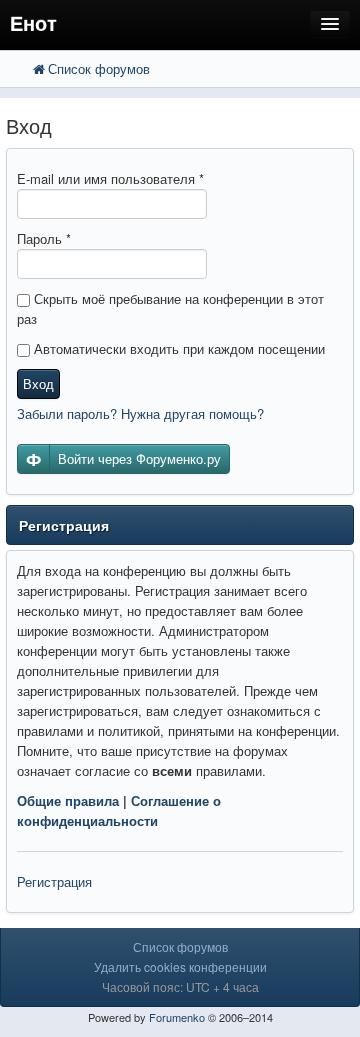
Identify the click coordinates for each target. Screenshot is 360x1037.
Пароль (44, 238)
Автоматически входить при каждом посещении (177, 348)
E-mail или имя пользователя (110, 178)
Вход (38, 383)
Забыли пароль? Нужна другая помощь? (140, 413)
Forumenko (177, 1017)
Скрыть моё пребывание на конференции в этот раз (170, 308)
